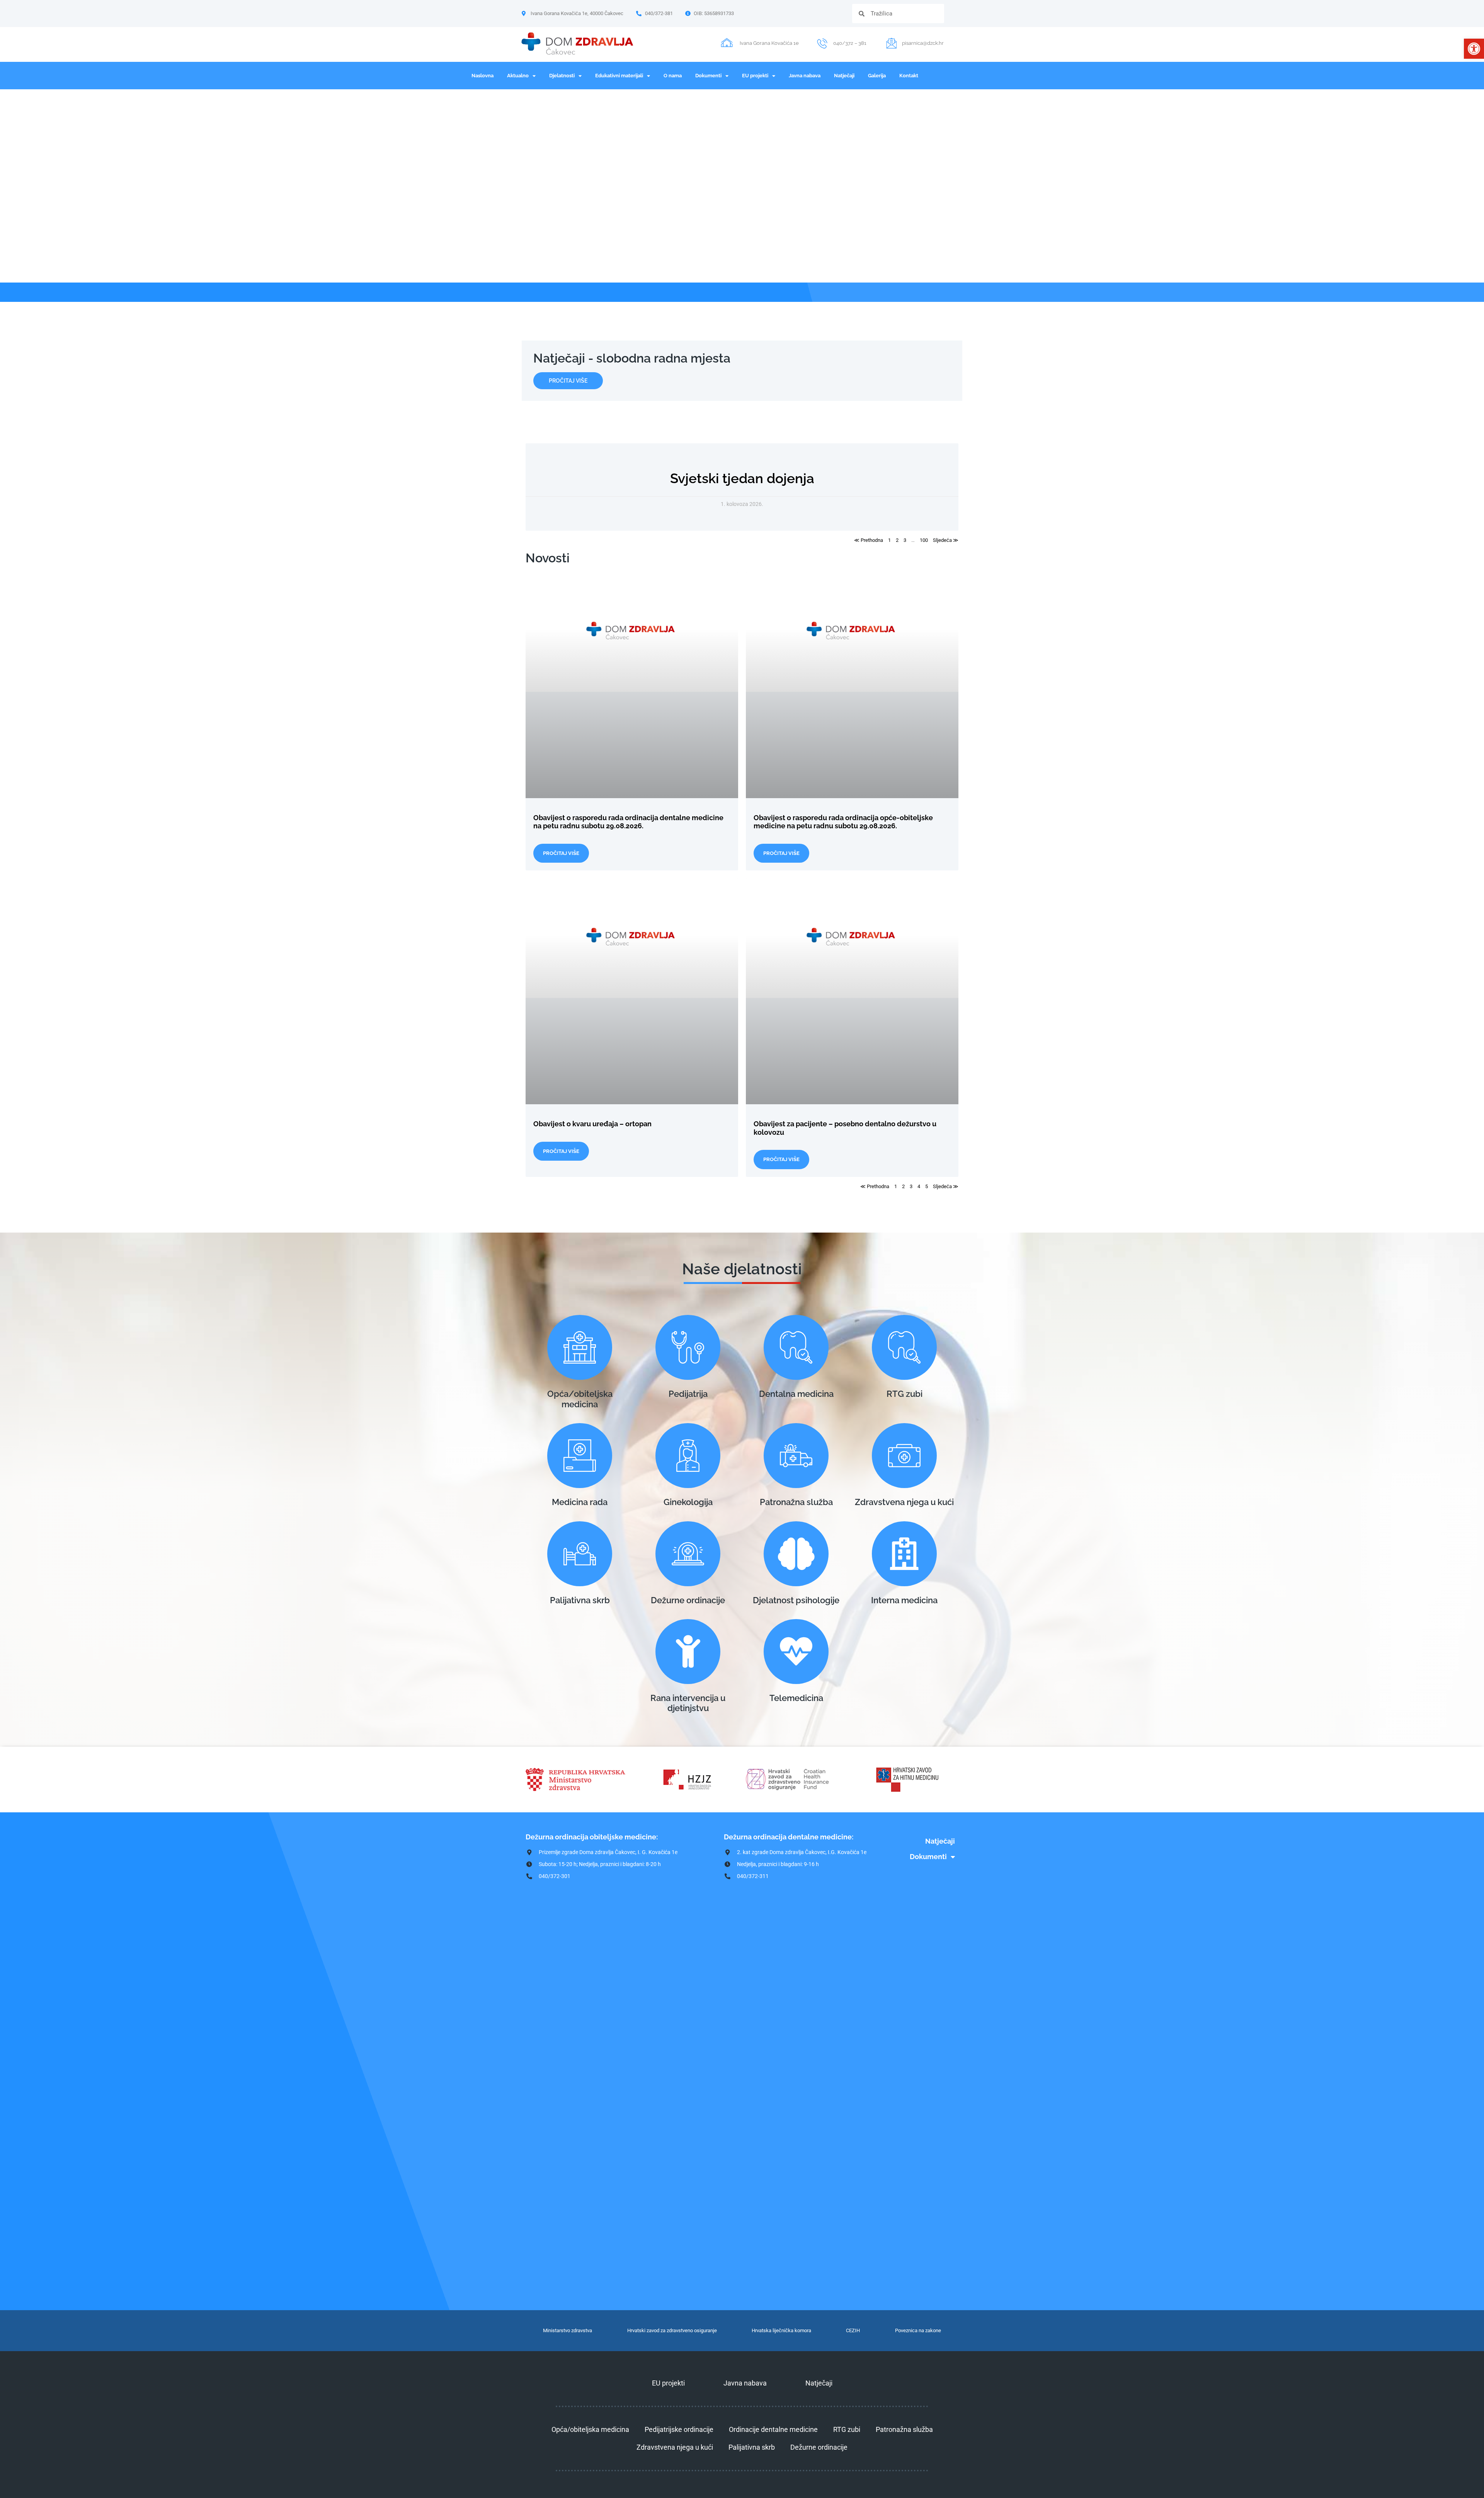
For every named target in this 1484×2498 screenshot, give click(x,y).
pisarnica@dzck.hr (923, 43)
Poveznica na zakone (918, 2330)
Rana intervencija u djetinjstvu (688, 1703)
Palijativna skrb (580, 1600)
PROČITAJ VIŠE (561, 853)
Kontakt (909, 76)
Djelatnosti (562, 76)
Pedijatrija (688, 1394)
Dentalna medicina (796, 1394)
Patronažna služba (796, 1502)
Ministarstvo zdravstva (568, 2330)
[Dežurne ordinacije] (688, 1554)
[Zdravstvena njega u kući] (904, 1456)
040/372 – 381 (850, 43)
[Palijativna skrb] (580, 1554)
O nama (673, 76)
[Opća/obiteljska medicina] (580, 1347)
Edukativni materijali (619, 76)
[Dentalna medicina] (796, 1347)
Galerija (877, 76)
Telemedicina (796, 1698)
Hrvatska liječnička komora (781, 2330)
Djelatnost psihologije (796, 1600)
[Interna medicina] (904, 1554)
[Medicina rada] (580, 1456)
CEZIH (853, 2330)
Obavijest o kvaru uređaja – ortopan (592, 1124)
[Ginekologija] (688, 1456)
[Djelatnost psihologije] (796, 1554)
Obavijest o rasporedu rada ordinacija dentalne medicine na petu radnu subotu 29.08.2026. (628, 822)
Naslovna (482, 76)
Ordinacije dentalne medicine (773, 2429)
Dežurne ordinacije (688, 1600)
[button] (1474, 49)
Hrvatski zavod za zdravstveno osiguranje (672, 2330)
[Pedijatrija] (688, 1347)
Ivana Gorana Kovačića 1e (769, 43)
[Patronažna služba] (796, 1456)
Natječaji (844, 76)
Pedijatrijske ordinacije (679, 2429)
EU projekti (755, 76)
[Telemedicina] (796, 1652)
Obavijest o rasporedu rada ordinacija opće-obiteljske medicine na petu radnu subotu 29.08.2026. (843, 822)
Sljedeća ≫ (946, 540)
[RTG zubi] (904, 1347)
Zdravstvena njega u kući (904, 1502)
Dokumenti (708, 76)
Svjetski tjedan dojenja (742, 478)
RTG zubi (905, 1394)
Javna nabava (805, 76)
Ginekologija (688, 1502)
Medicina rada (580, 1502)
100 (924, 540)
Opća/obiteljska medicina (580, 1399)
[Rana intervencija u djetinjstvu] (688, 1652)
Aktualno (518, 76)
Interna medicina (904, 1600)
